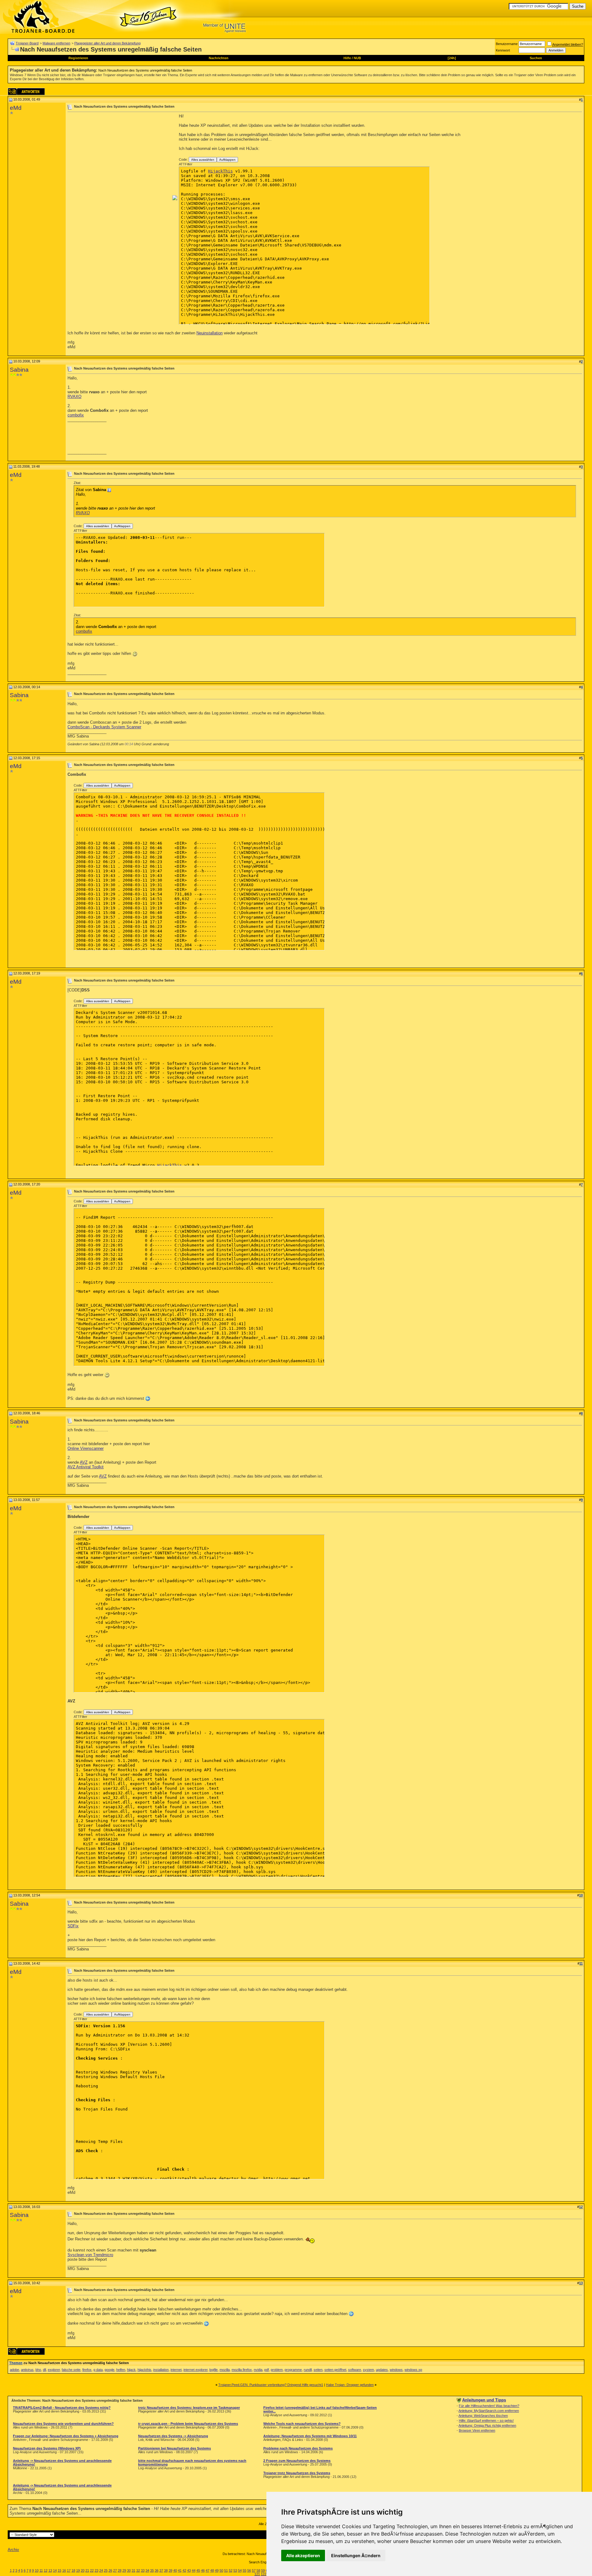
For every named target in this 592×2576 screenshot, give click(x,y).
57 (254, 2570)
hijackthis (144, 2370)
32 (138, 2570)
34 (147, 2570)
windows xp (413, 2370)
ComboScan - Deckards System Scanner (104, 727)
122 (264, 2574)
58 (258, 2570)
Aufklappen (227, 160)
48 (212, 2570)
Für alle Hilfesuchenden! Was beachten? (489, 2406)
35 (152, 2570)
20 (83, 2570)
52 (231, 2570)
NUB (357, 58)
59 (263, 2570)
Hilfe (347, 58)
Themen (16, 2363)
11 (41, 2570)
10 (37, 2570)
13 (50, 2570)
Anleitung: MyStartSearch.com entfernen (489, 2411)
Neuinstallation (210, 333)
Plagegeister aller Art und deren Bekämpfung (107, 43)
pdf (267, 2370)
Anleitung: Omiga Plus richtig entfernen (487, 2425)
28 (120, 2570)
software (355, 2370)
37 (161, 2570)
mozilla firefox (242, 2370)
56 (249, 2570)
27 (115, 2570)
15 (60, 2570)
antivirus (27, 2370)
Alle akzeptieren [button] (303, 2555)
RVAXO (74, 397)
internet (176, 2370)
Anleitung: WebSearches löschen (483, 2416)
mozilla (225, 2370)
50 (221, 2570)
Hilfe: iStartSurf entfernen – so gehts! (486, 2421)
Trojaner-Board (27, 43)
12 (46, 2570)
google (109, 2370)
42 (184, 2570)
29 (124, 2570)
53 (235, 2570)
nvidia (258, 2370)
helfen (121, 2370)
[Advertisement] (119, 157)
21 (87, 2570)
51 (226, 2570)
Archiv (13, 2550)
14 (55, 2570)
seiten (318, 2370)
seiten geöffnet (335, 2370)
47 (208, 2570)
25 (106, 2570)
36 (157, 2570)
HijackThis (220, 171)
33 (143, 2570)
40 (175, 2570)
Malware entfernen (56, 43)
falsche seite (71, 2370)
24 (101, 2570)
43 (189, 2570)
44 (194, 2570)
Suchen (536, 58)
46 (203, 2570)
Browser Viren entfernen (477, 2430)
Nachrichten (219, 58)
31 (134, 2570)
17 (69, 2570)
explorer (54, 2370)
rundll (308, 2370)
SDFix (73, 1926)
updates (382, 2370)
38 (166, 2570)
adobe (14, 2370)
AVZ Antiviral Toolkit (86, 1467)
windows (396, 2370)
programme (293, 2370)
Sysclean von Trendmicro (90, 2255)
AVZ (84, 1462)
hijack (131, 2370)
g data (98, 2370)
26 (110, 2570)
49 (217, 2570)
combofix (76, 415)
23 (97, 2570)
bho (38, 2370)
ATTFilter (186, 164)
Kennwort (503, 50)
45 (198, 2570)
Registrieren (78, 58)
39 (171, 2570)
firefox (87, 2370)
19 (78, 2570)
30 (129, 2570)
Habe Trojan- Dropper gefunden (350, 2385)
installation (161, 2370)
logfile (214, 2370)
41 (180, 2570)
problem (277, 2370)
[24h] (452, 58)
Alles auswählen (203, 160)
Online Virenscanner (86, 1448)
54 (240, 2570)
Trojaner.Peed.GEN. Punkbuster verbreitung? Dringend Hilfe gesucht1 (271, 2385)
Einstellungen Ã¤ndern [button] (356, 2555)
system (368, 2370)
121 (257, 2574)
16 (64, 2570)
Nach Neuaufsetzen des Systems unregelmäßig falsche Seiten (145, 70)
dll (44, 2370)
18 (73, 2570)
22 (92, 2570)
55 (245, 2570)
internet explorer (195, 2370)
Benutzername (507, 44)
